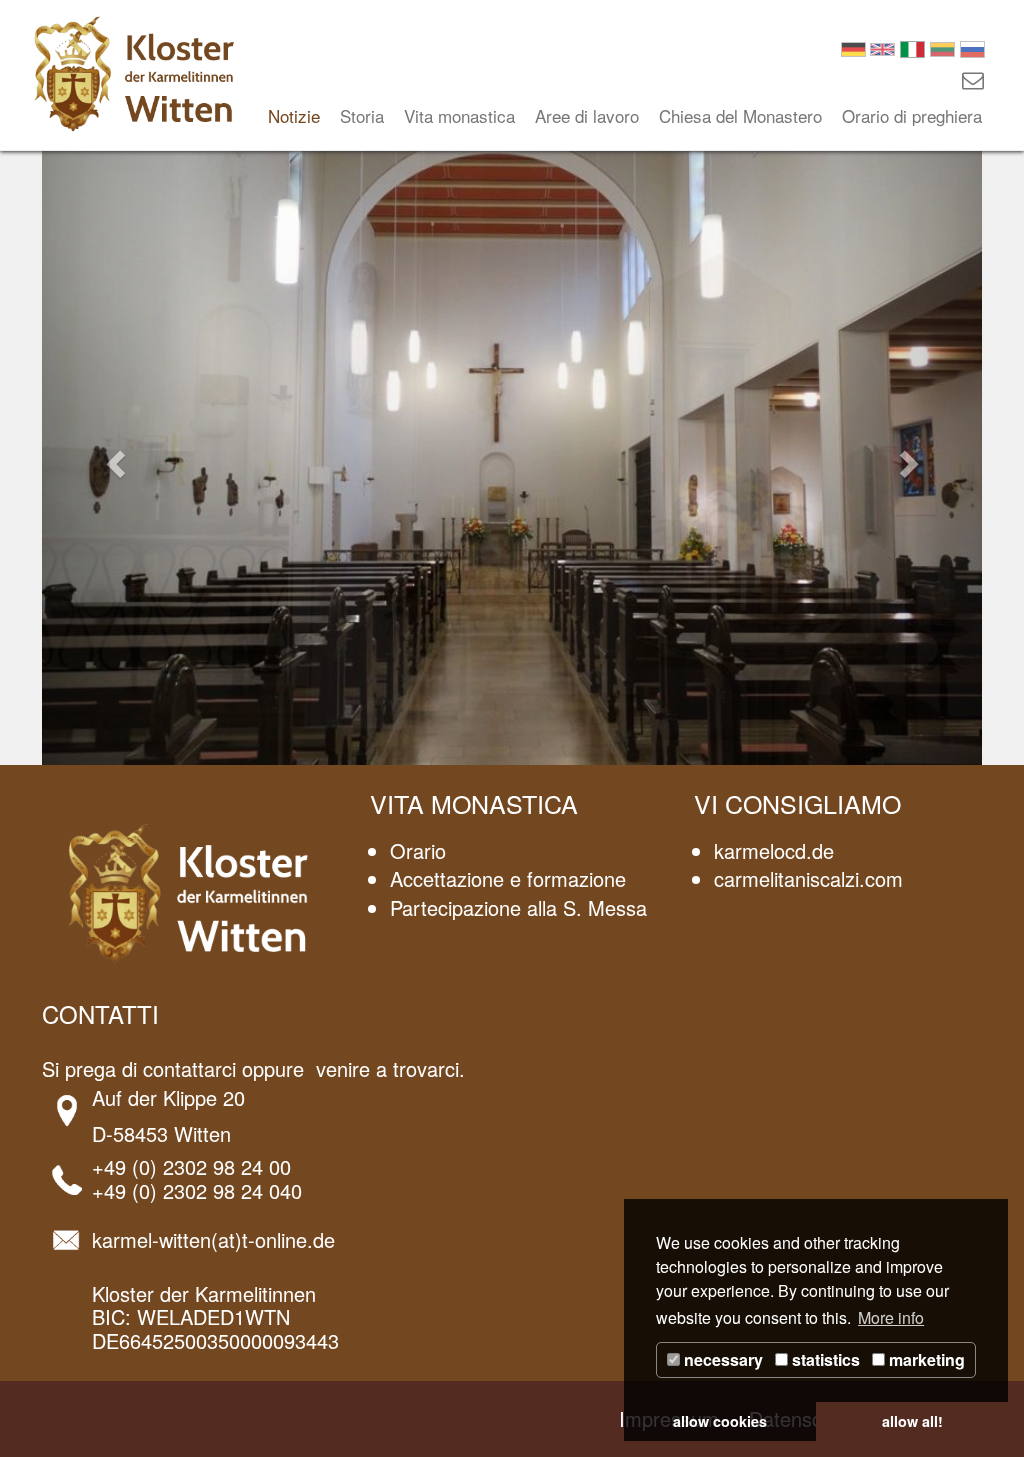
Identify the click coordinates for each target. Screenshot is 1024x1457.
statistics (824, 1359)
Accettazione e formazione (508, 878)
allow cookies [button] (720, 1421)
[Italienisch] (912, 46)
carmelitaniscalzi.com (808, 878)
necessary (721, 1359)
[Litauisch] (942, 46)
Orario (418, 850)
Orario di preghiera (912, 115)
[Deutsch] (853, 46)
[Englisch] (882, 46)
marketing (925, 1359)
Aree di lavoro (587, 115)
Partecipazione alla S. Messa (518, 907)
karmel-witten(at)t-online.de (213, 1239)
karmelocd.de (774, 850)
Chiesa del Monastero (740, 115)
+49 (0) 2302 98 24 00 (191, 1166)
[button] (112, 457)
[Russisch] (972, 46)
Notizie (294, 115)
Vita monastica (459, 115)
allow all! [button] (912, 1421)
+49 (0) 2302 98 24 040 (197, 1190)
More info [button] (891, 1317)
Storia (362, 115)
